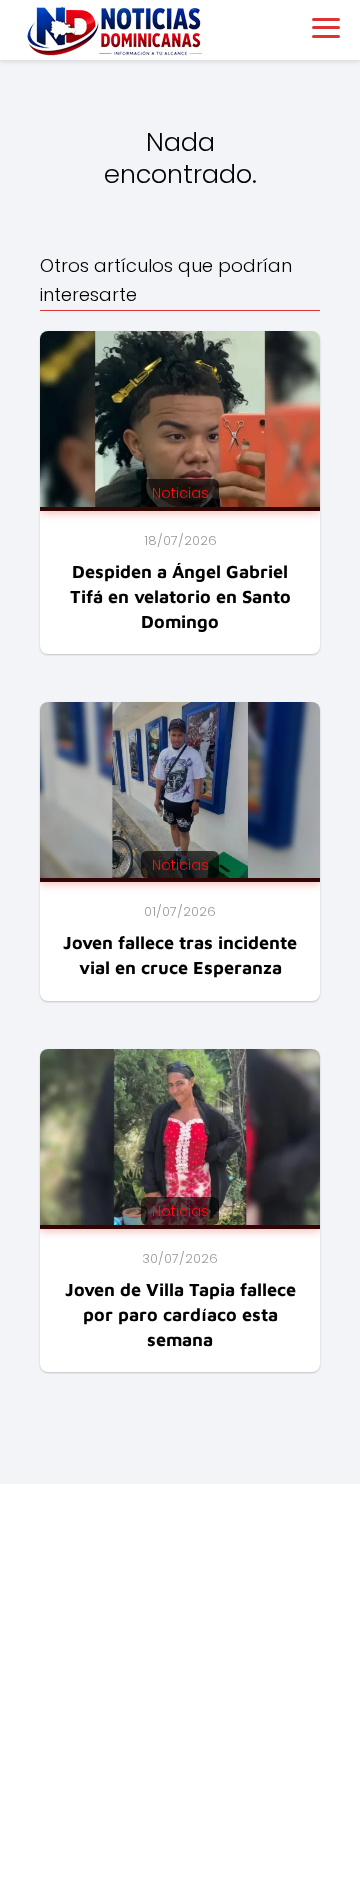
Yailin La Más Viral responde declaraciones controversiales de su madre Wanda (151, 1739)
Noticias (48, 1578)
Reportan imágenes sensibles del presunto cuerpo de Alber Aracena (144, 1680)
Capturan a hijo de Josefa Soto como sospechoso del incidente (156, 1797)
